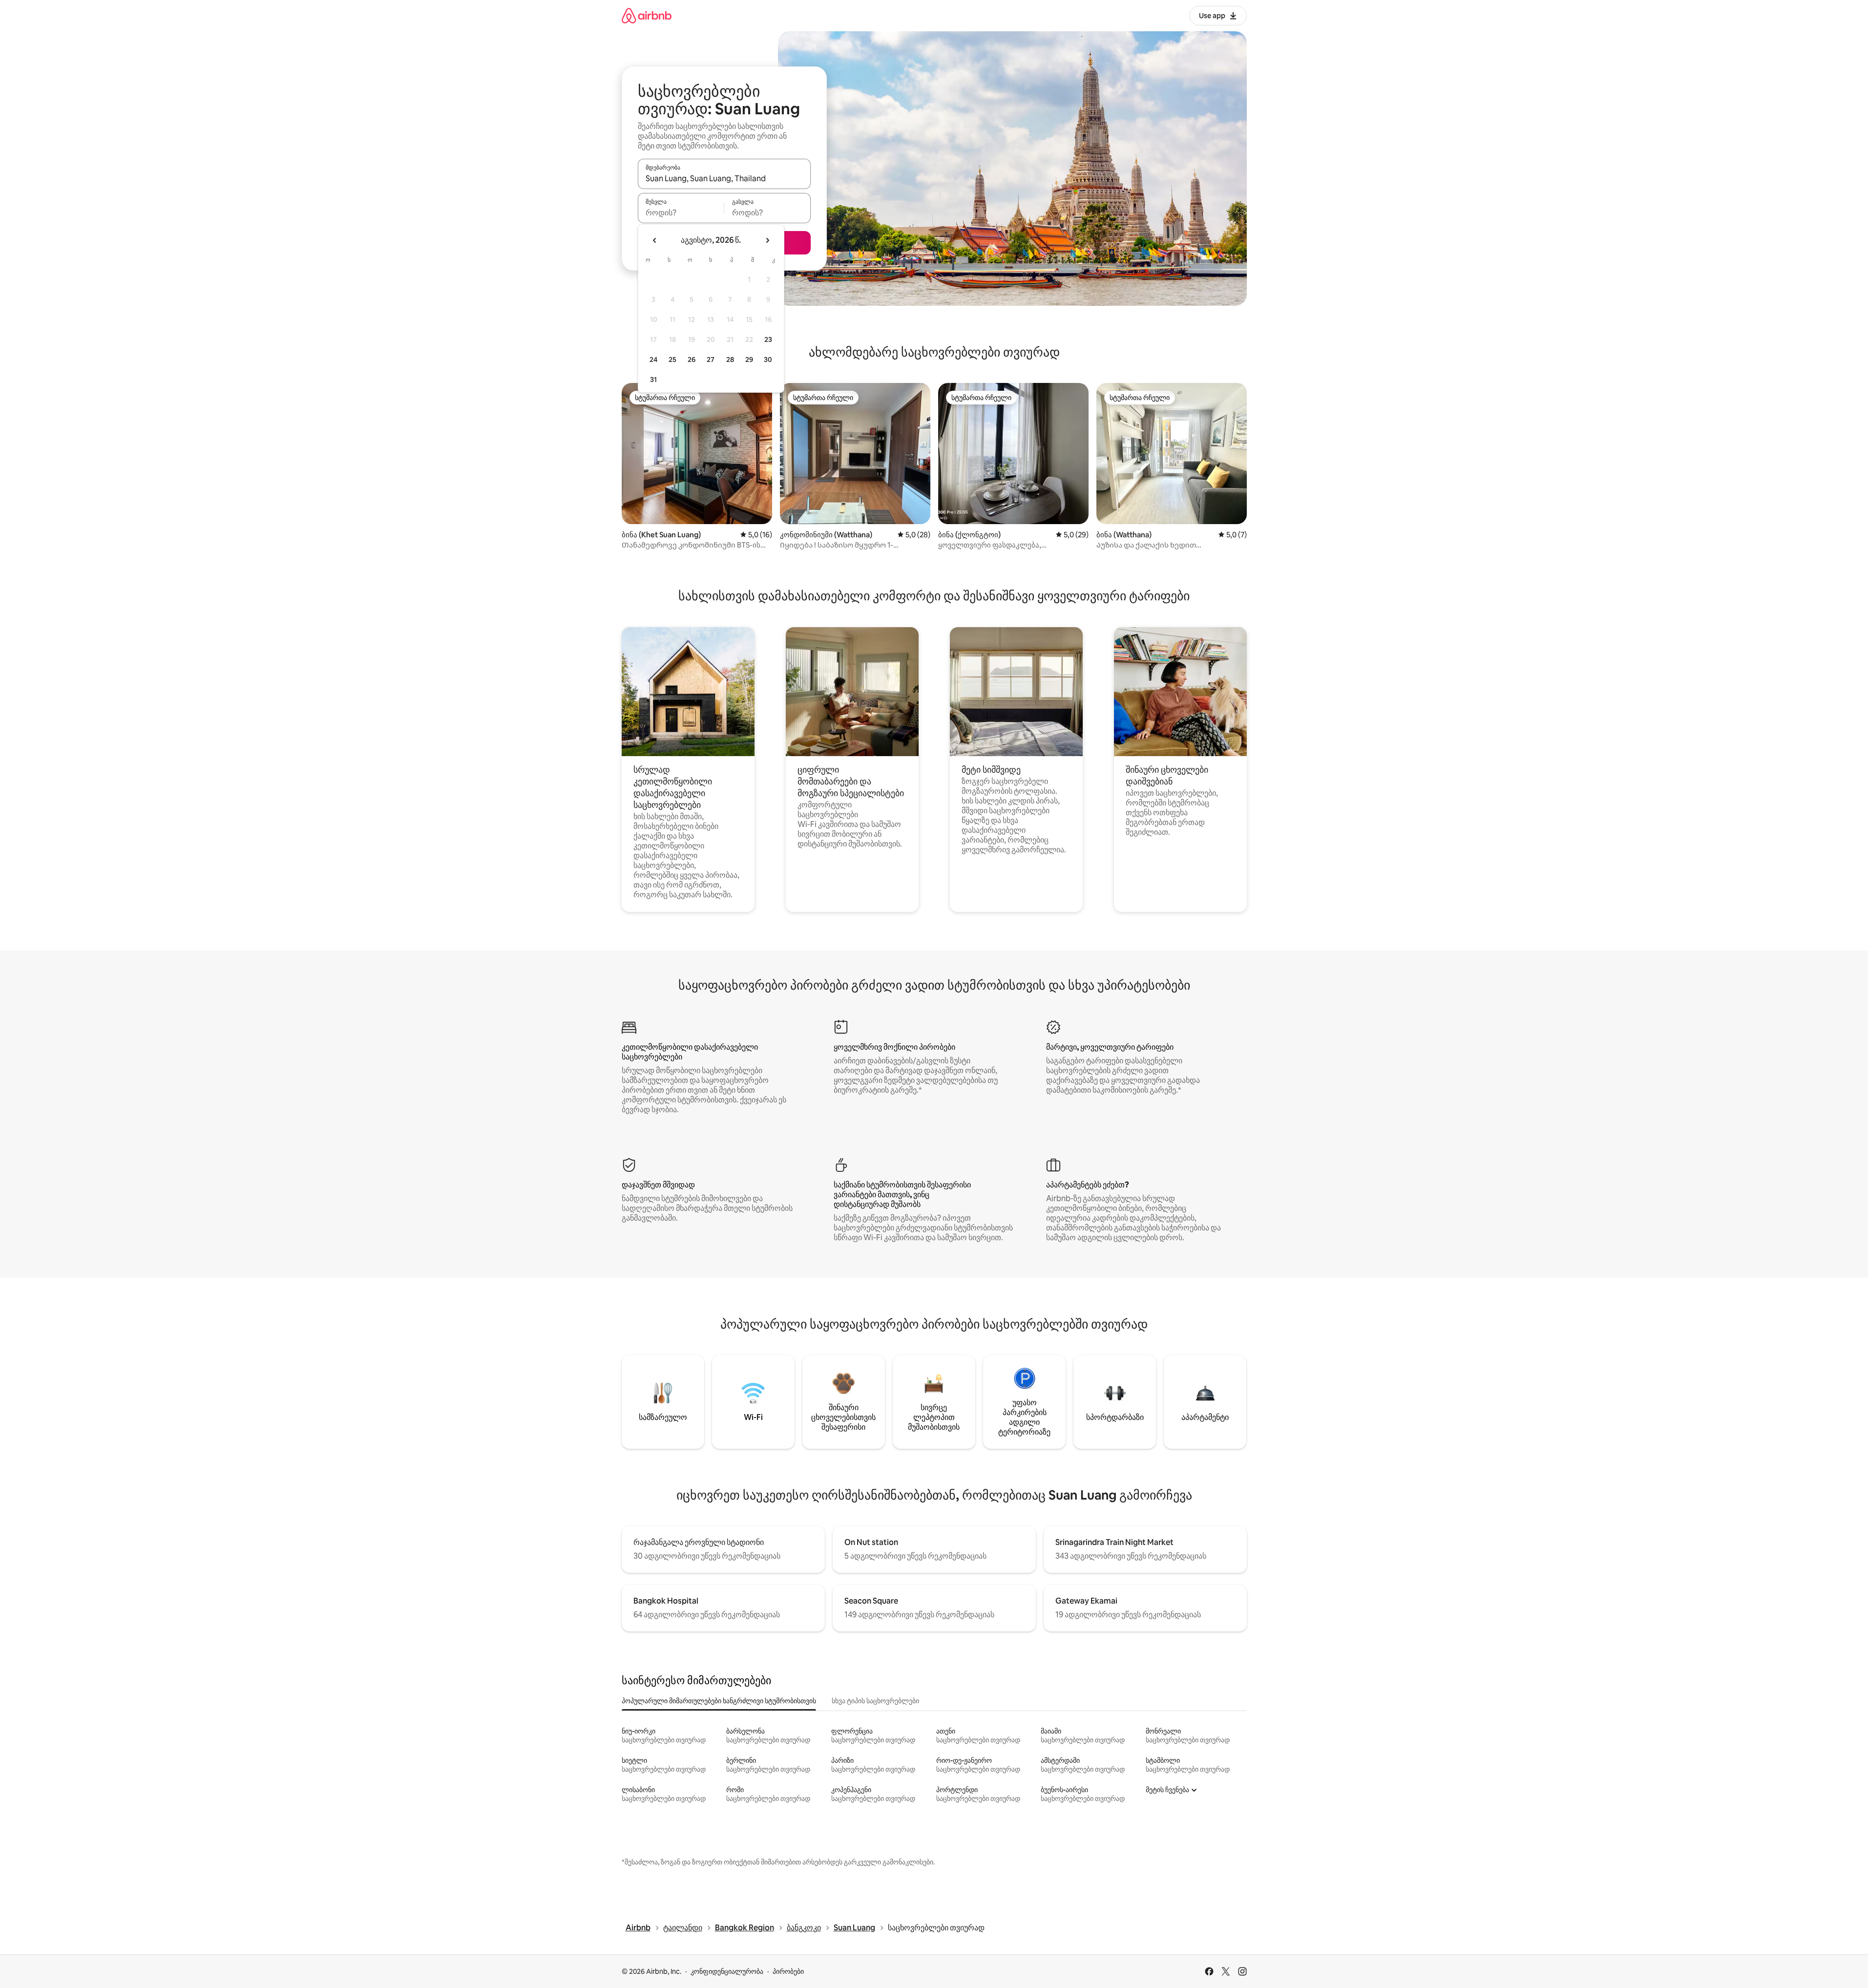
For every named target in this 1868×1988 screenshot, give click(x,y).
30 (768, 360)
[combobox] (724, 178)
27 (711, 360)
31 (653, 380)
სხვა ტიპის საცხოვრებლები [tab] (875, 1701)
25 (672, 360)
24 (653, 360)
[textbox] (681, 212)
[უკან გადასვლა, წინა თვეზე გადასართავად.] (655, 240)
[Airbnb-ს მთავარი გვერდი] (647, 15)
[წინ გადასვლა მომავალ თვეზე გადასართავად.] (767, 240)
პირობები (788, 1971)
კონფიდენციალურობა (727, 1971)
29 (749, 360)
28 (730, 360)
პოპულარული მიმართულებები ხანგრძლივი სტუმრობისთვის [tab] (719, 1701)
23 (768, 339)
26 (692, 360)
